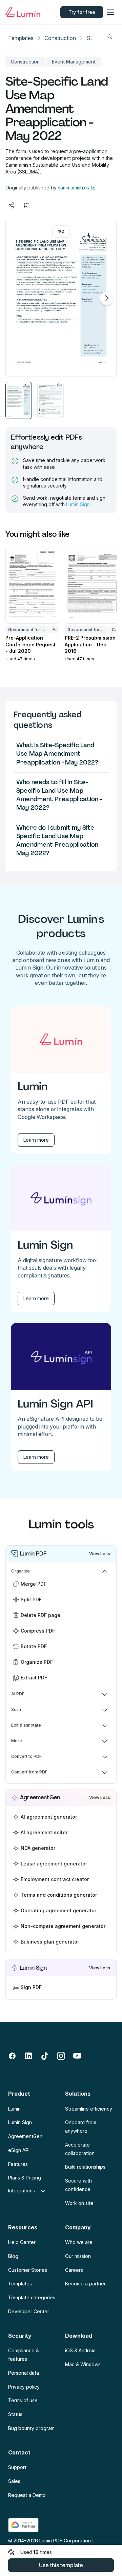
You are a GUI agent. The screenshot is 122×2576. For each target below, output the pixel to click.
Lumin (14, 2109)
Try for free (82, 12)
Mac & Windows (83, 2364)
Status (15, 2414)
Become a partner (85, 2284)
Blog (13, 2256)
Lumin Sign (78, 504)
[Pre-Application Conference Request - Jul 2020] (32, 586)
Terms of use (23, 2400)
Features (18, 2164)
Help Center (22, 2242)
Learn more (36, 1140)
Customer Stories (28, 2270)
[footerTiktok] (45, 2056)
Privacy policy (24, 2387)
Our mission (78, 2256)
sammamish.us (74, 188)
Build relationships (85, 2167)
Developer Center (29, 2311)
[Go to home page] (25, 12)
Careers (74, 2270)
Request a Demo (27, 2495)
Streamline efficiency (89, 2109)
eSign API (19, 2150)
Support (17, 2467)
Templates (21, 38)
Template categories (32, 2297)
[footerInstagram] (61, 2056)
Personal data (24, 2373)
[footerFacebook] (12, 2056)
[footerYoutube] (77, 2056)
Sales (14, 2481)
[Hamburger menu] (110, 12)
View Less (100, 1554)
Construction (60, 38)
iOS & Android (80, 2350)
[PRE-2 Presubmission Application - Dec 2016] (92, 586)
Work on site (79, 2203)
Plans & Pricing (25, 2178)
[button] (19, 400)
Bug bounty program (31, 2428)
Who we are (79, 2242)
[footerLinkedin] (28, 2056)
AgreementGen (25, 2136)
